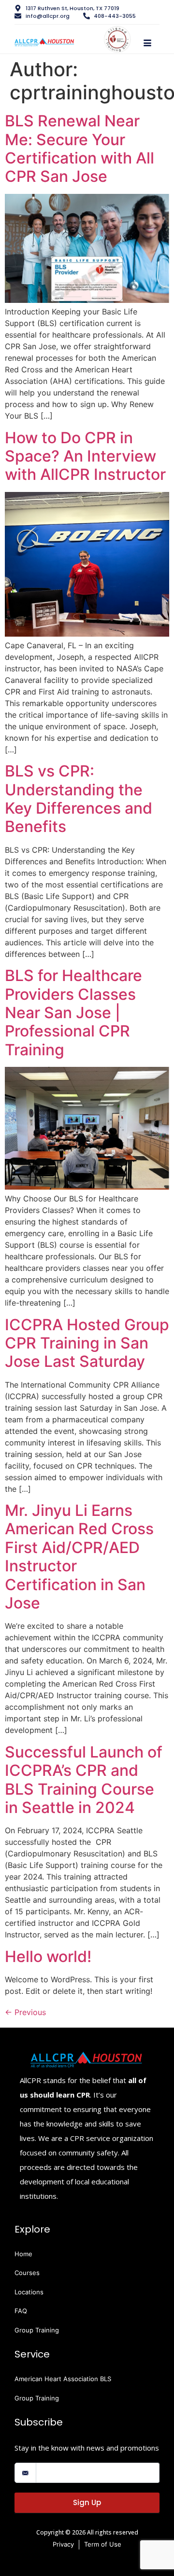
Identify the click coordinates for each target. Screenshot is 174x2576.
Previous (25, 2012)
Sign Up (87, 2502)
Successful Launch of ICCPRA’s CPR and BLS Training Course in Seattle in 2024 (84, 1780)
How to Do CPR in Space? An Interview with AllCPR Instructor (85, 456)
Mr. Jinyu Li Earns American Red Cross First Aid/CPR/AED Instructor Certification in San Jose (79, 1557)
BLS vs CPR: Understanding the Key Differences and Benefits (79, 799)
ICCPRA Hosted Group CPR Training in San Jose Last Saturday (87, 1343)
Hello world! (48, 1956)
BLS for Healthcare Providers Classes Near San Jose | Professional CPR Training (73, 1013)
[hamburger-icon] (147, 43)
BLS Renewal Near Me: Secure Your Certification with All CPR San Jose (80, 149)
